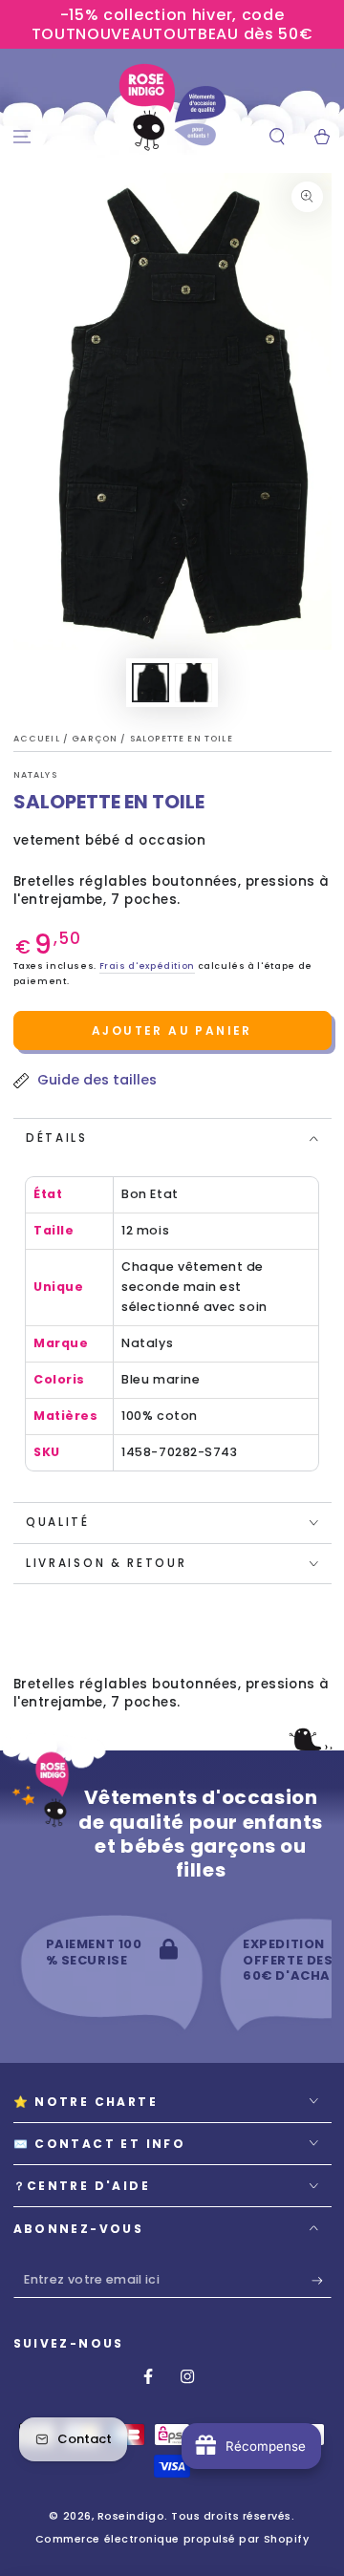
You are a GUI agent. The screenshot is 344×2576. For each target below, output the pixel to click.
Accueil (38, 739)
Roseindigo (131, 2516)
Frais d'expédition (147, 966)
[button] (277, 137)
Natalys (35, 775)
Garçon (96, 739)
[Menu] (22, 137)
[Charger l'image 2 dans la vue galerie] (194, 683)
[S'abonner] (322, 2281)
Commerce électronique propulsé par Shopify (172, 2539)
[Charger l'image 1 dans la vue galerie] (151, 683)
